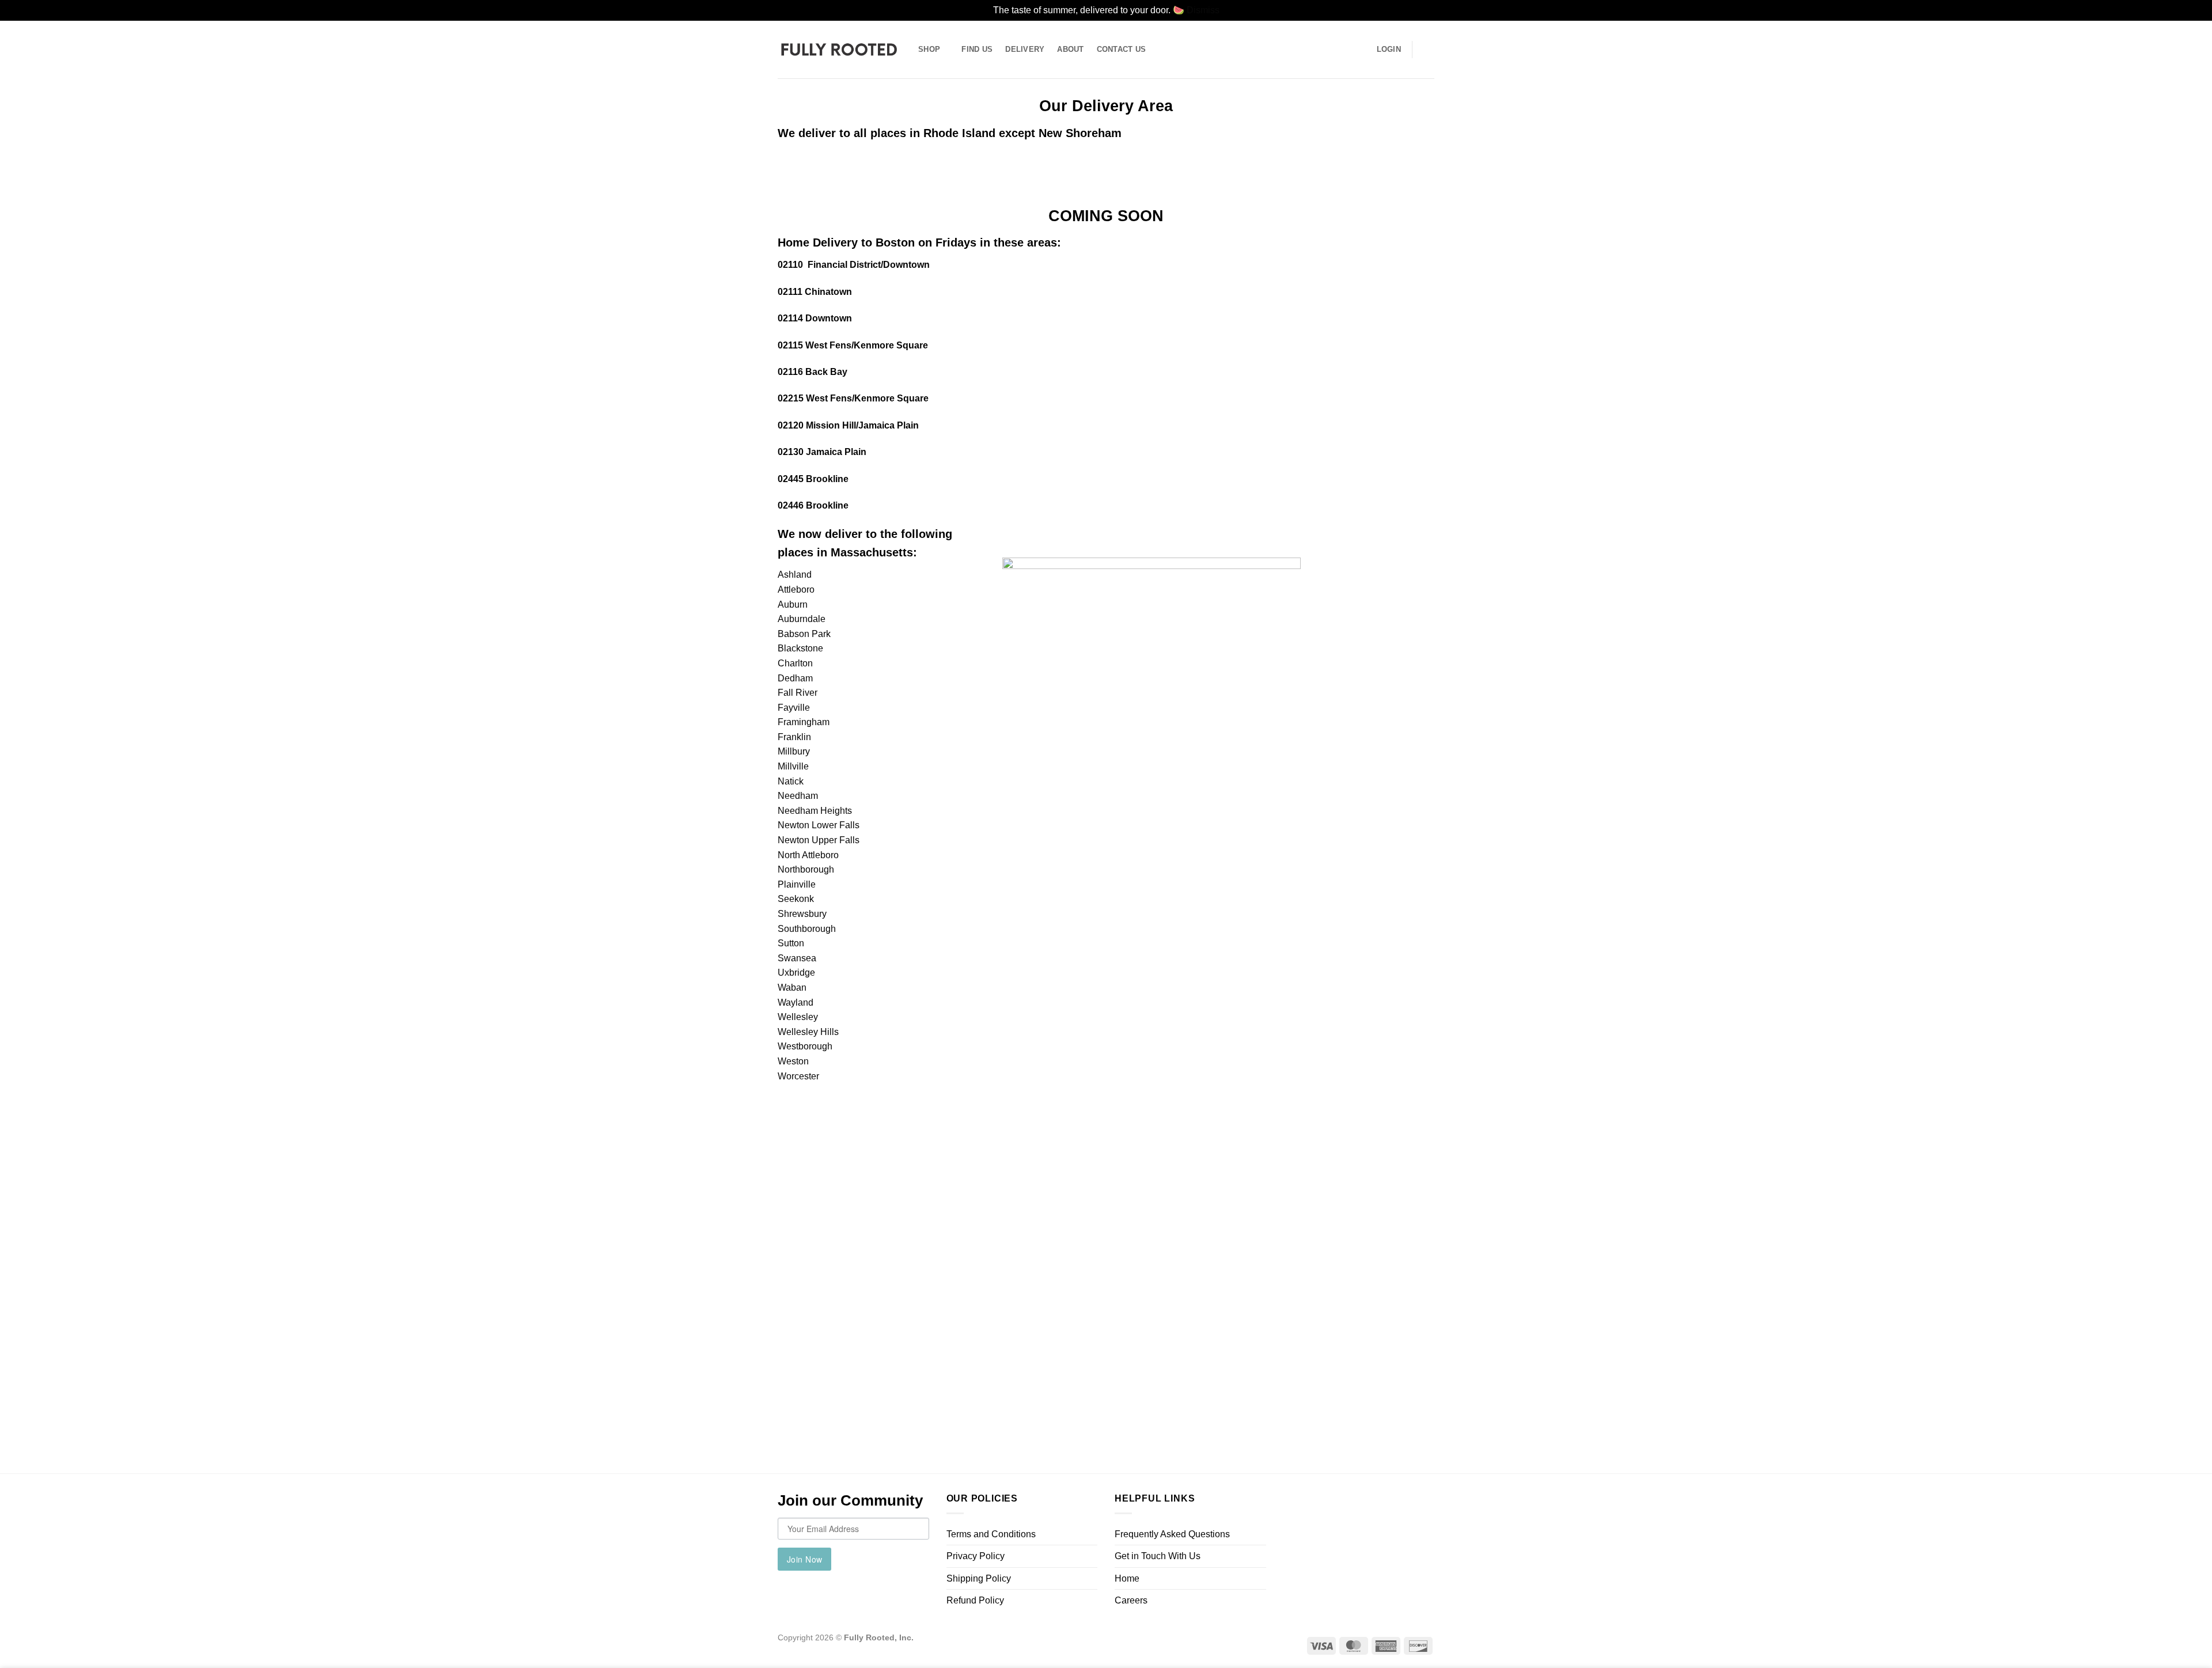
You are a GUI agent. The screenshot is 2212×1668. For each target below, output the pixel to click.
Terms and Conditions (991, 1534)
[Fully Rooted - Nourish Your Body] (839, 49)
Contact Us (1122, 49)
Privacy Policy (976, 1556)
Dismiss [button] (1203, 10)
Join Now (804, 1559)
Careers (1131, 1600)
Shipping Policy (979, 1578)
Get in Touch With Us (1158, 1556)
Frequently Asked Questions (1172, 1534)
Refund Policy (975, 1600)
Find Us (977, 49)
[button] (1429, 50)
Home (1127, 1578)
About (1070, 49)
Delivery (1025, 49)
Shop (929, 49)
